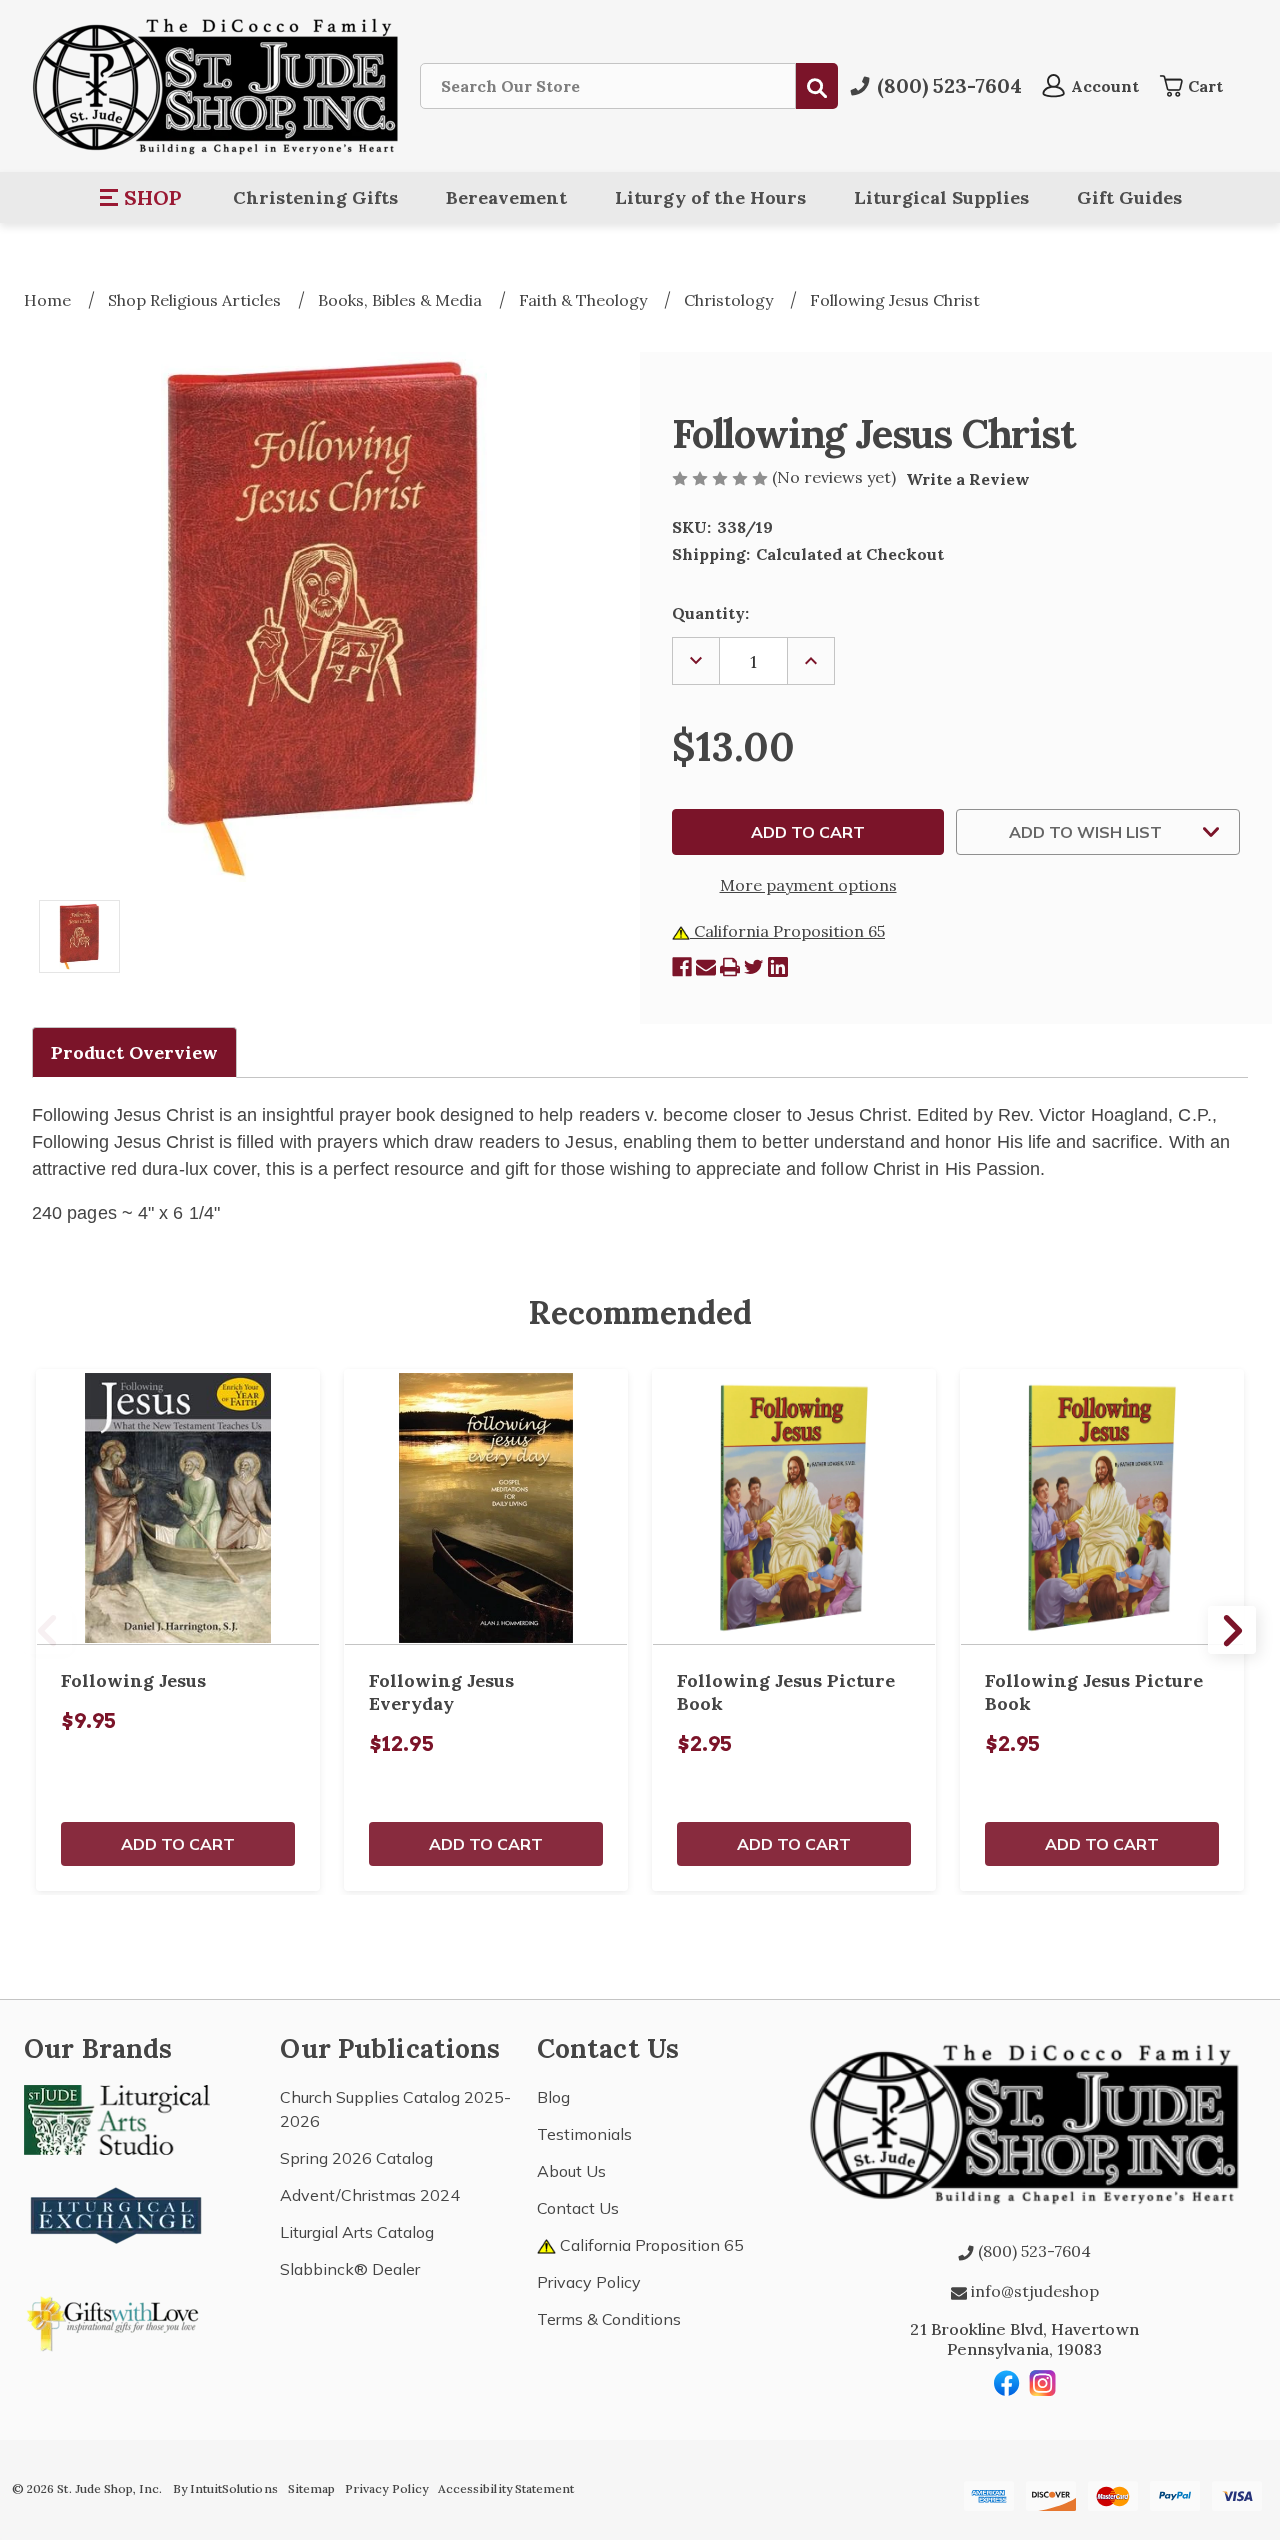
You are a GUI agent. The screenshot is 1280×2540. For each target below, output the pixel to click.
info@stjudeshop (1033, 2291)
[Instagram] (1043, 2383)
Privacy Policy (589, 2282)
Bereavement (506, 197)
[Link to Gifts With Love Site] (117, 2320)
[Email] (706, 967)
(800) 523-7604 (1032, 2251)
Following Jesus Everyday (441, 1692)
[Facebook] (682, 967)
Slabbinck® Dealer (350, 2269)
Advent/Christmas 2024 (370, 2195)
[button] (141, 198)
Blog (553, 2097)
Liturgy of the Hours (710, 197)
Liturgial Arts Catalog (357, 2232)
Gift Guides (1129, 197)
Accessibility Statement (506, 2488)
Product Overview (134, 1052)
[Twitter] (754, 967)
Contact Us (578, 2208)
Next (1232, 1630)
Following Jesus (133, 1680)
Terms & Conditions (609, 2319)
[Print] (730, 967)
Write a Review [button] (968, 479)
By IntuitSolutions (225, 2488)
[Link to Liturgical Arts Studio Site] (117, 2118)
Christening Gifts (315, 197)
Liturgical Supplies (941, 197)
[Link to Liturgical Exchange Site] (117, 2213)
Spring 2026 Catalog (356, 2158)
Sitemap (311, 2488)
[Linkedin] (778, 967)
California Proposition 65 (787, 931)
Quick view (178, 1507)
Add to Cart (178, 1844)
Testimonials (584, 2134)
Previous (48, 1630)
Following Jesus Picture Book (786, 1692)
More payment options (808, 885)
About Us (571, 2171)
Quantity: (710, 613)
